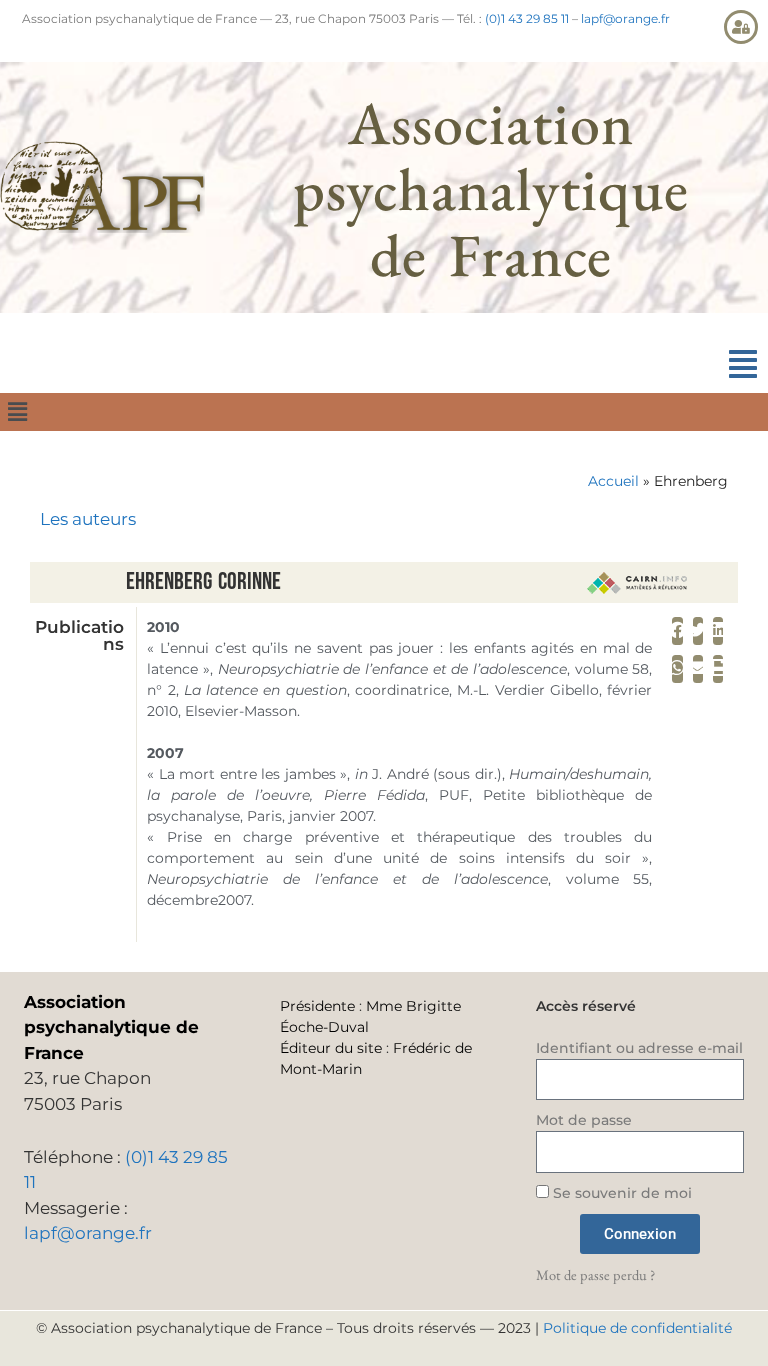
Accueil (613, 481)
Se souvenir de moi (620, 1193)
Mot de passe (584, 1120)
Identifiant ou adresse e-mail (639, 1048)
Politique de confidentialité (637, 1328)
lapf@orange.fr (625, 18)
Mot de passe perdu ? (595, 1274)
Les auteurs (88, 519)
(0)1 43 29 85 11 (527, 18)
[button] (743, 364)
